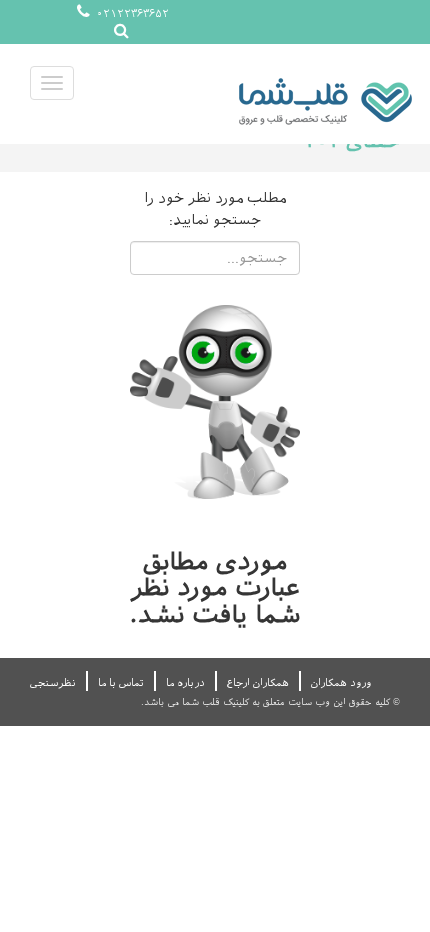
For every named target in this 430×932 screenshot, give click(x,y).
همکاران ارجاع (258, 682)
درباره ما (185, 682)
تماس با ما (121, 682)
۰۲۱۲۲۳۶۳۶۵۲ (131, 13)
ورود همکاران (341, 682)
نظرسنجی (53, 682)
